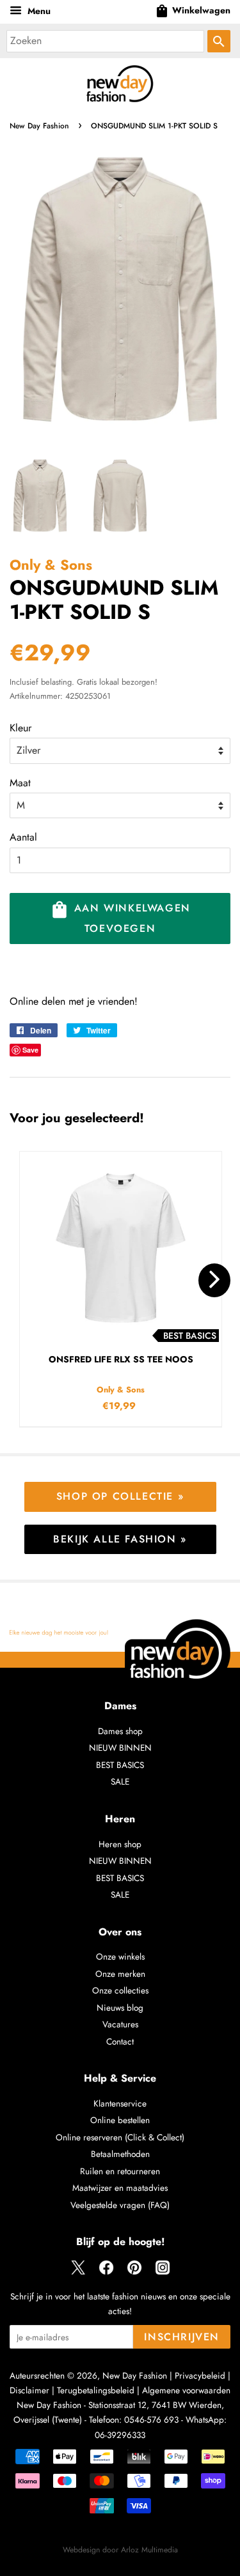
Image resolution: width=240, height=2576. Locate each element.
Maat (20, 783)
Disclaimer (29, 2390)
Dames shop (120, 1731)
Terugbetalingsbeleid (96, 2390)
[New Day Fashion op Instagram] (163, 2272)
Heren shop (120, 1844)
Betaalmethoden (120, 2154)
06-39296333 (120, 2435)
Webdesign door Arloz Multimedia (120, 2550)
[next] (214, 1280)
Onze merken (120, 1974)
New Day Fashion (39, 126)
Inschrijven (182, 2337)
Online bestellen (120, 2120)
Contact (120, 2041)
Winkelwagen (192, 11)
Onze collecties (120, 1990)
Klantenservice (120, 2103)
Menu (38, 11)
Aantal (23, 837)
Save (30, 1050)
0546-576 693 (151, 2420)
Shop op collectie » (120, 1496)
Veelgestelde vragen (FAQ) (120, 2205)
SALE (120, 1781)
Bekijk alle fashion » (120, 1539)
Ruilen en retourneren (120, 2171)
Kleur (20, 728)
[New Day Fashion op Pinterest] (134, 2272)
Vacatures (120, 2024)
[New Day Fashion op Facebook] (106, 2272)
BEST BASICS (120, 1765)
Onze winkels (120, 1956)
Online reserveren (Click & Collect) (120, 2137)
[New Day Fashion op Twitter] (78, 2272)
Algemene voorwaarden (186, 2390)
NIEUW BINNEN (120, 1748)
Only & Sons (51, 565)
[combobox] (105, 41)
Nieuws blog (120, 2008)
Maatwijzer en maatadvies (120, 2188)
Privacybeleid (200, 2375)
